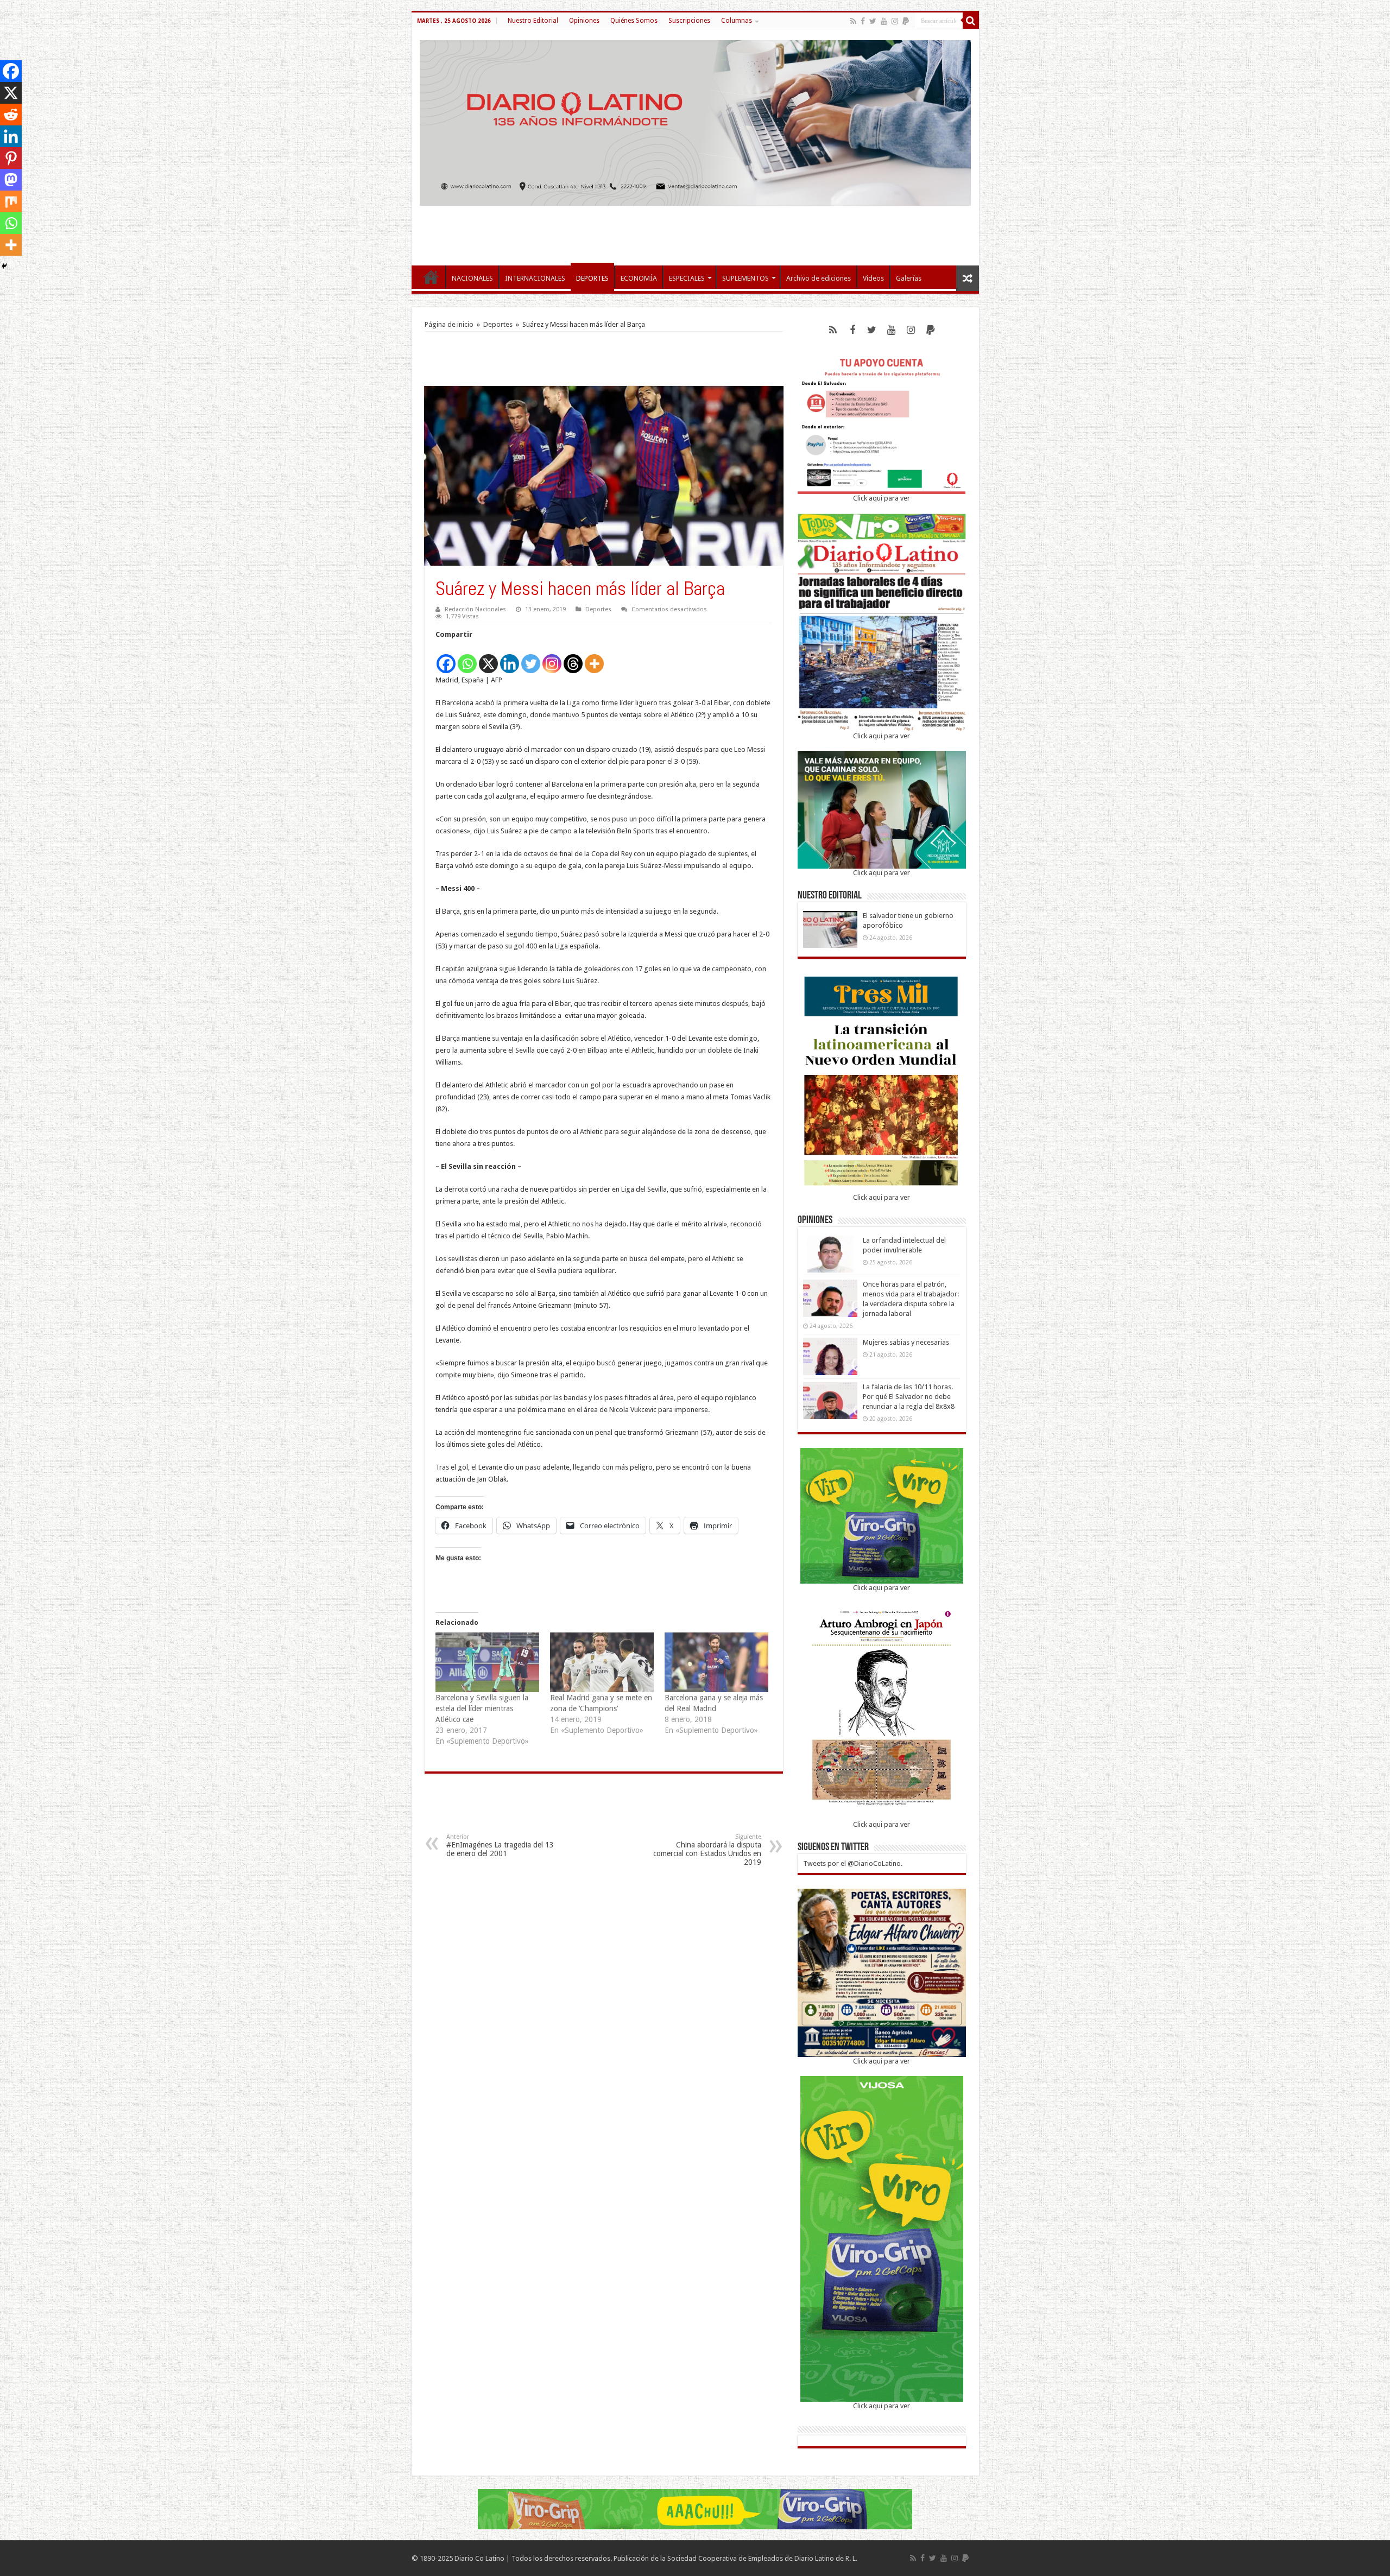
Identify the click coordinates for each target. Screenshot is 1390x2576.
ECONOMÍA (639, 278)
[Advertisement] (695, 230)
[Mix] (11, 201)
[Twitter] (873, 21)
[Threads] (573, 658)
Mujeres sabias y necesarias (906, 1342)
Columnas (737, 21)
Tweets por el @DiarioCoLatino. (853, 1863)
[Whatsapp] (467, 658)
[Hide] (4, 266)
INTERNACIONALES (535, 278)
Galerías (909, 278)
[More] (594, 658)
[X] (488, 658)
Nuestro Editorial (533, 21)
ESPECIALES (687, 278)
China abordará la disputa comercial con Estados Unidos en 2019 (707, 1850)
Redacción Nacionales (475, 609)
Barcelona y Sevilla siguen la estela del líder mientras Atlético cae (482, 1708)
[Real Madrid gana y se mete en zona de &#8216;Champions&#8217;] (602, 1662)
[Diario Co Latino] (695, 121)
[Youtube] (884, 21)
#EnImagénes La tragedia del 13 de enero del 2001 (500, 1846)
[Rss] (853, 21)
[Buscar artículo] (971, 21)
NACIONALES (472, 278)
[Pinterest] (11, 158)
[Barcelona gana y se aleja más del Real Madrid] (716, 1662)
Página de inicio (449, 324)
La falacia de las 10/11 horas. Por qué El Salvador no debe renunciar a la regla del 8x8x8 (909, 1397)
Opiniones (584, 21)
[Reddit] (11, 115)
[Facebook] (863, 21)
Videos (873, 278)
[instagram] (895, 21)
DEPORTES (592, 278)
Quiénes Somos (634, 21)
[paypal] (906, 21)
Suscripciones (689, 21)
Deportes (498, 324)
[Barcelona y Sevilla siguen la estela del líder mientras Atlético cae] (487, 1662)
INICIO (431, 277)
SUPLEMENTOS (745, 278)
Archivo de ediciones (819, 278)
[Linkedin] (510, 658)
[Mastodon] (11, 180)
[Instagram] (552, 658)
